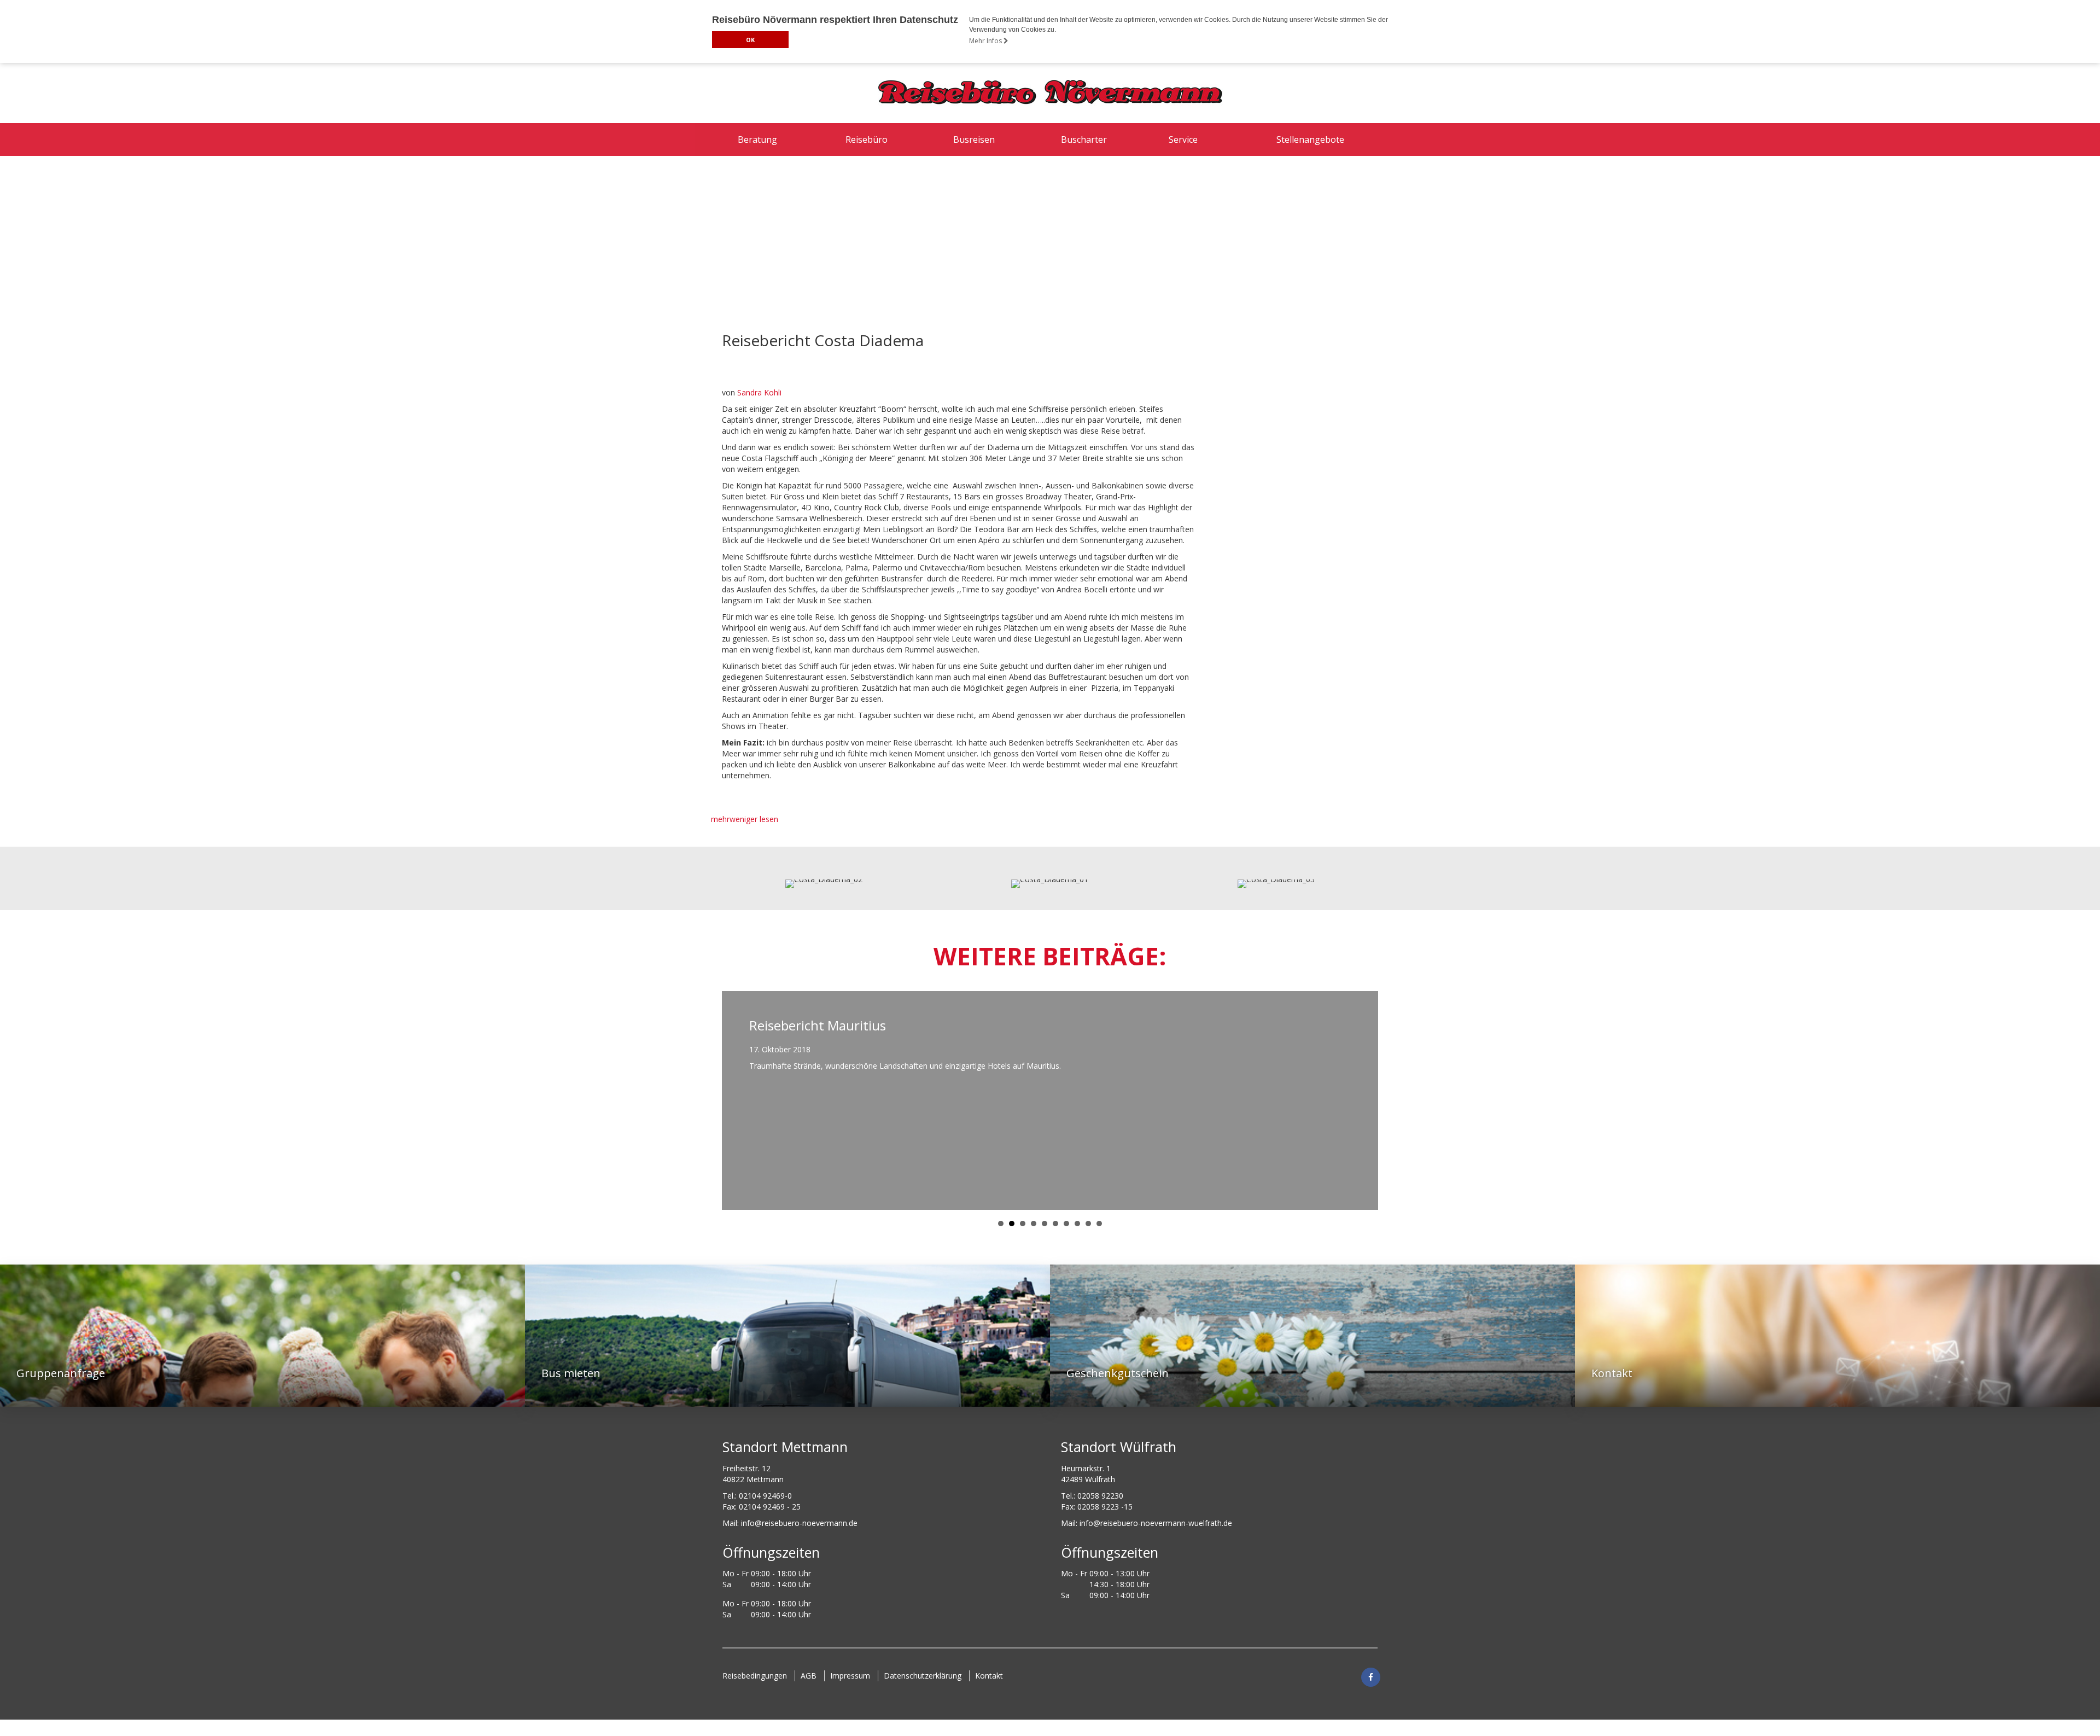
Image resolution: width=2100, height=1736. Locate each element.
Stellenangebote (1310, 139)
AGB (809, 1676)
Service (1183, 139)
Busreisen (974, 139)
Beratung (757, 139)
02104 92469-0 (765, 1496)
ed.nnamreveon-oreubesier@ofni (799, 1523)
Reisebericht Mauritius (818, 1025)
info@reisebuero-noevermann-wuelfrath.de (1156, 1523)
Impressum (850, 1676)
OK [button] (750, 40)
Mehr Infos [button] (986, 41)
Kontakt (989, 1676)
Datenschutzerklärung (923, 1676)
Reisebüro (867, 139)
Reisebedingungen (755, 1676)
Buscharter (1084, 139)
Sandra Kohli (759, 392)
